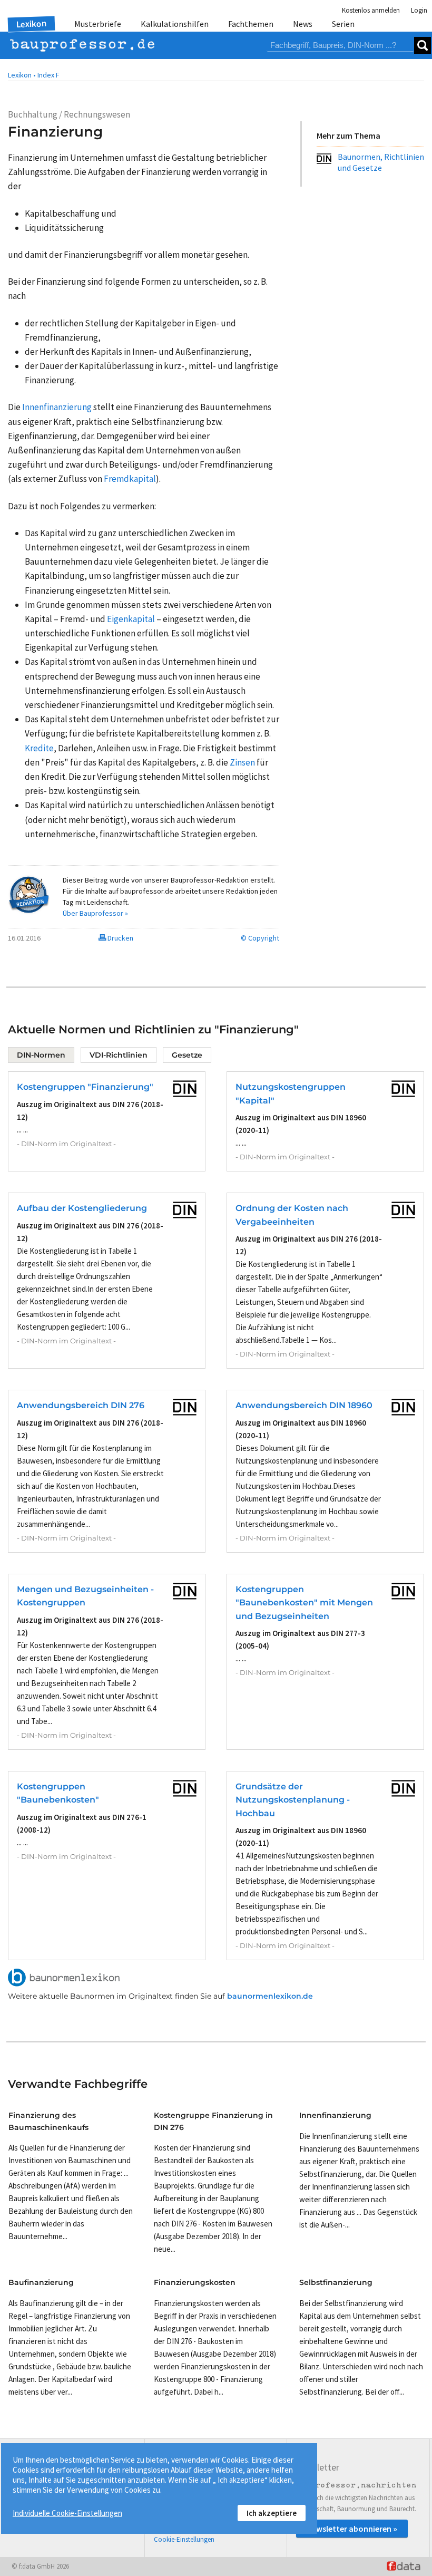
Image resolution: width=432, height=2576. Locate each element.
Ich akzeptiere (272, 2513)
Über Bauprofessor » (95, 913)
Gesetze (187, 1055)
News (303, 24)
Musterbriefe (98, 24)
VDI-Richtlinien (119, 1055)
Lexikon (32, 24)
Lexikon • (22, 75)
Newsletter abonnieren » (352, 2529)
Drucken (120, 938)
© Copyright (260, 938)
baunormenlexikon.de (270, 1996)
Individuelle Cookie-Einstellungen (67, 2513)
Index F (48, 75)
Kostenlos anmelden (371, 10)
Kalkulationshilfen (175, 24)
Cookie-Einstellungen (184, 2539)
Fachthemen (251, 24)
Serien (343, 24)
